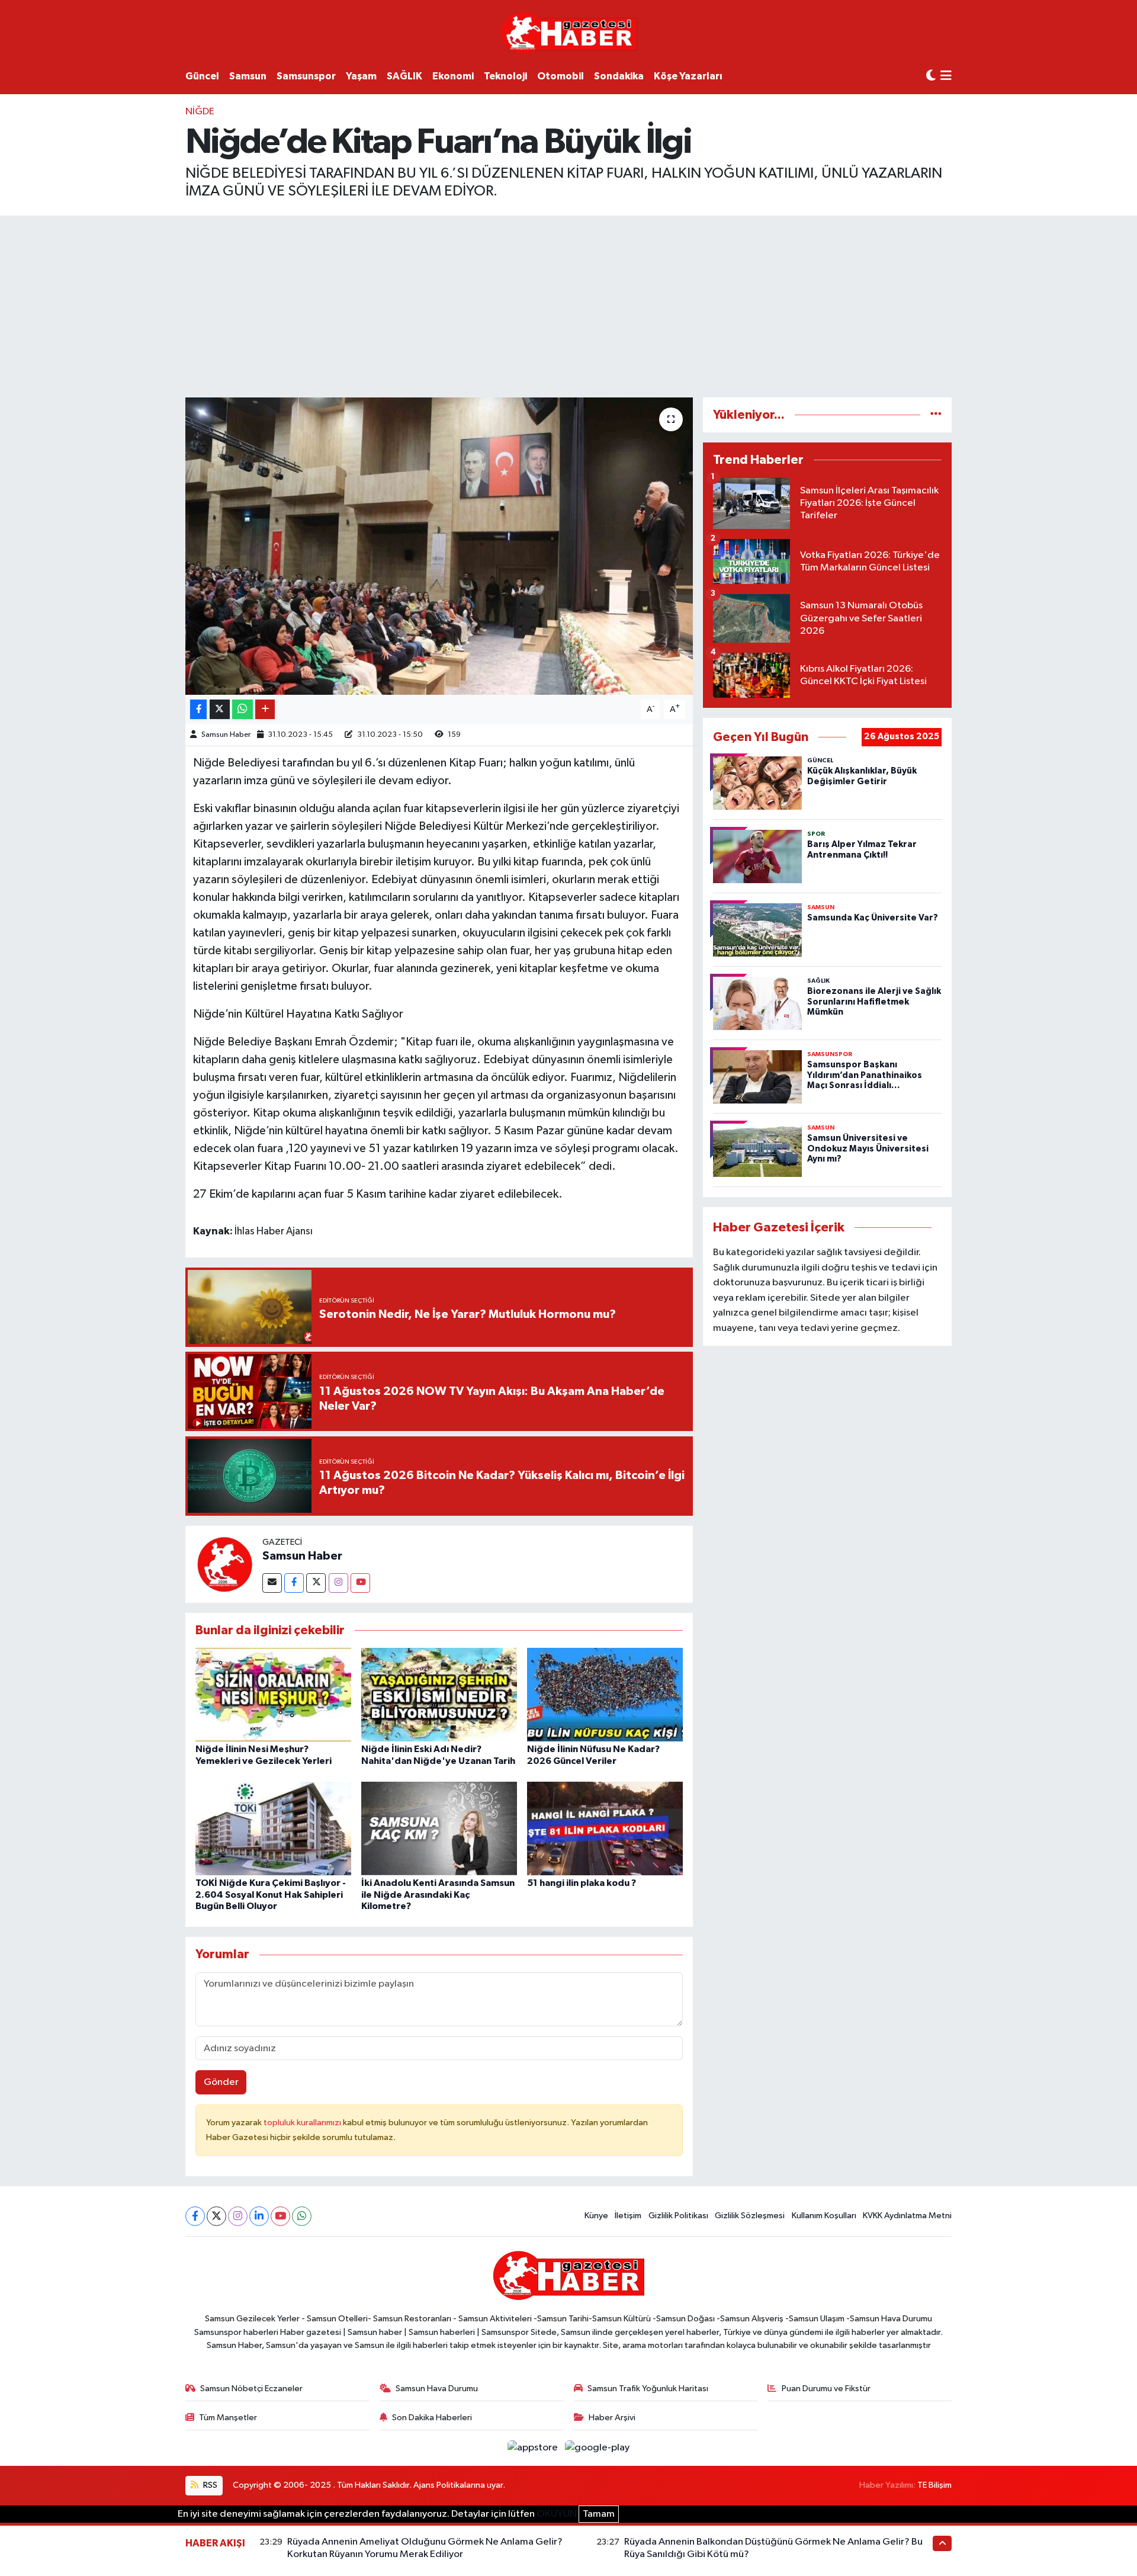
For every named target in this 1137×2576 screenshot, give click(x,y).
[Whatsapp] (302, 2216)
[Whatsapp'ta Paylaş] (243, 709)
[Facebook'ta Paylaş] (198, 709)
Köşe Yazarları (688, 76)
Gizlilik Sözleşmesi (750, 2216)
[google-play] (598, 2448)
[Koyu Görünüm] (931, 76)
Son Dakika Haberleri (432, 2418)
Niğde (200, 112)
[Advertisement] (568, 304)
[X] (216, 2216)
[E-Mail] (272, 1583)
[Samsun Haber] (224, 1564)
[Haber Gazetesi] (569, 32)
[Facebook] (294, 1583)
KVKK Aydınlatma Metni (907, 2216)
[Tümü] (936, 415)
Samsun (248, 76)
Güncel (202, 76)
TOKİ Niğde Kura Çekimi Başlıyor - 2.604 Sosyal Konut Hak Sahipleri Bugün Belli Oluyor (271, 1894)
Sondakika (619, 76)
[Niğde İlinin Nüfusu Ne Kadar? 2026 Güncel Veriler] (605, 1694)
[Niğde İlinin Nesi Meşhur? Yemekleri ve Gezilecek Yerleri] (273, 1694)
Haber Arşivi (612, 2418)
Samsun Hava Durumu (437, 2389)
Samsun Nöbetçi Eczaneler (251, 2389)
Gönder (221, 2082)
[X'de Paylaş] (220, 709)
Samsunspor (306, 76)
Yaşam (361, 76)
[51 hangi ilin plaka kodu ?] (605, 1828)
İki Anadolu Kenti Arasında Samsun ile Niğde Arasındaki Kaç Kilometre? (438, 1894)
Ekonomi (453, 76)
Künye (596, 2216)
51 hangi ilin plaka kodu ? (582, 1883)
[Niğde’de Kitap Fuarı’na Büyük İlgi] (439, 546)
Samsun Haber (226, 735)
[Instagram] (338, 1583)
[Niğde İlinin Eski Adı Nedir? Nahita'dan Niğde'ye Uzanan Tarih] (439, 1694)
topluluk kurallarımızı (303, 2123)
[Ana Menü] (946, 77)
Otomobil (561, 76)
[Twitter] (316, 1583)
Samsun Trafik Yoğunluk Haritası (648, 2389)
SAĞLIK (404, 76)
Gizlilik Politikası (678, 2216)
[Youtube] (360, 1583)
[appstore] (534, 2448)
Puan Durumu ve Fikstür (826, 2389)
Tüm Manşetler (228, 2418)
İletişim (628, 2216)
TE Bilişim (934, 2485)
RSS (209, 2485)
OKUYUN (557, 2514)
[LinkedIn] (259, 2216)
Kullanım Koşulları (824, 2216)
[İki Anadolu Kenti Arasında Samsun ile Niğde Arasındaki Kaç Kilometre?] (439, 1828)
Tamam (599, 2514)
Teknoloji (505, 76)
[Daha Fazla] (265, 709)
